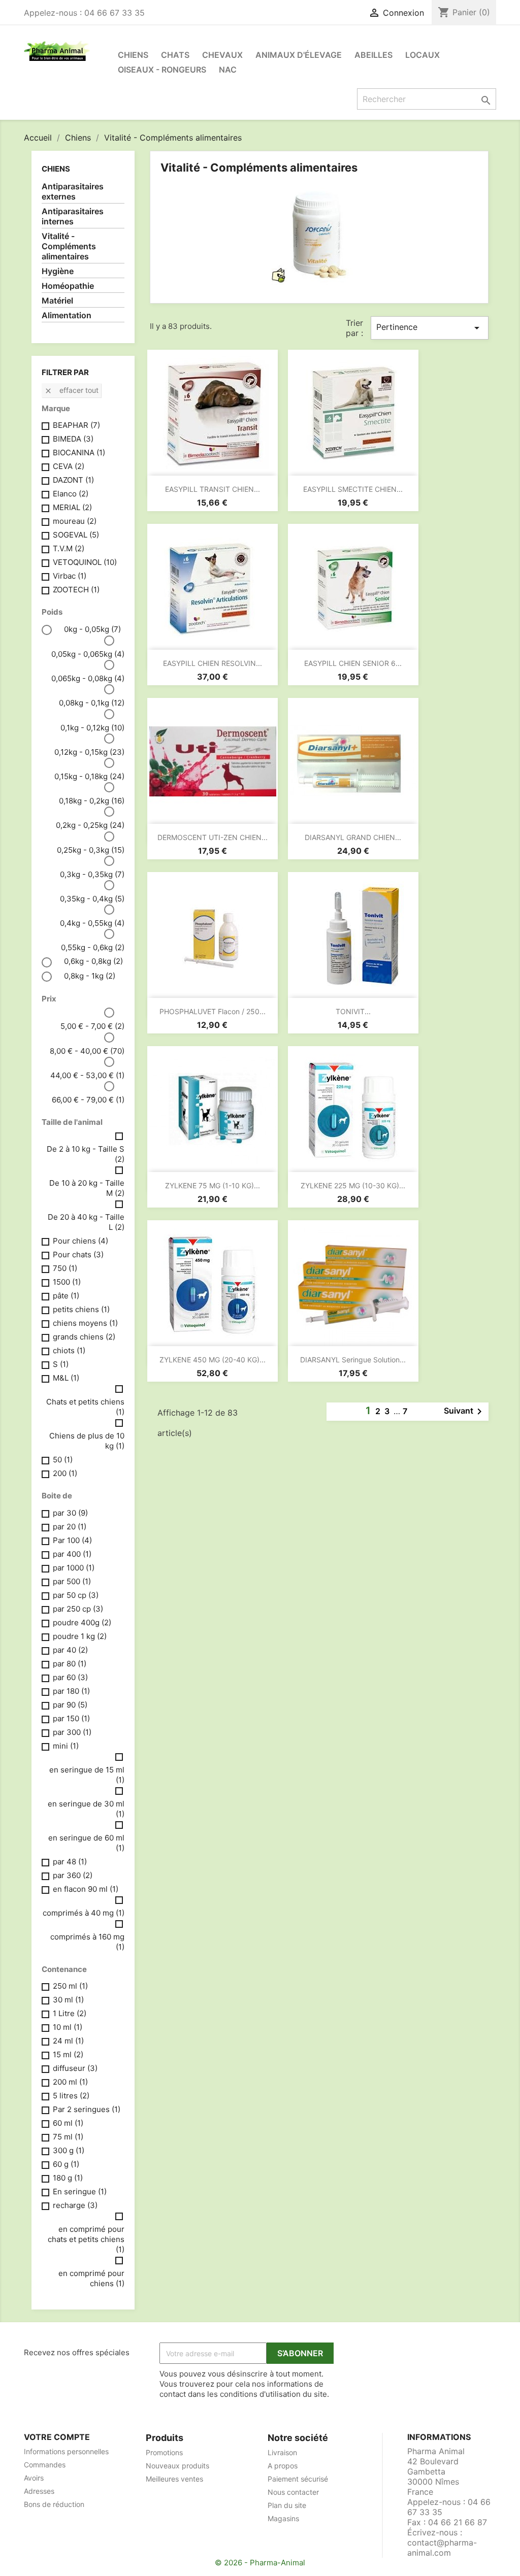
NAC (228, 70)
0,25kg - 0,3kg (91, 850)
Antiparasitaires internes (73, 216)
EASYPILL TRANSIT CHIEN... (213, 489)
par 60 (70, 1677)
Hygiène (58, 271)
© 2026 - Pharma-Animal (260, 2563)
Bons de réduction (54, 2504)
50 (63, 1460)
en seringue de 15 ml (87, 1775)
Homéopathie (68, 286)
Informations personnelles (66, 2451)
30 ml (68, 2000)
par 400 (72, 1554)
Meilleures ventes (174, 2479)
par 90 (70, 1705)
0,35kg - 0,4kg (92, 899)
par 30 (70, 1513)
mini (66, 1746)
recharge (75, 2205)
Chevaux (222, 55)
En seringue (80, 2192)
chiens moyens (85, 1323)
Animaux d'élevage (299, 55)
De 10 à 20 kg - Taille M (87, 1188)
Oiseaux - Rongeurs (162, 70)
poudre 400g (82, 1622)
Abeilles (373, 55)
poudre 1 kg (80, 1636)
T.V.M (69, 548)
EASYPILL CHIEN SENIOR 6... (353, 663)
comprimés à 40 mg (84, 1913)
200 (65, 1473)
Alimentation (67, 315)
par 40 (70, 1650)
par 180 (71, 1691)
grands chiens (84, 1337)
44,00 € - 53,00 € (87, 1075)
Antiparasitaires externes (73, 191)
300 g (69, 2150)
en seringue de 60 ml (86, 1843)
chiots (69, 1350)
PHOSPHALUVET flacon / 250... (213, 1011)
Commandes (45, 2465)
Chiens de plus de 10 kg (87, 1441)
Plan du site (287, 2505)
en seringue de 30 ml (86, 1809)
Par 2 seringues (87, 2109)
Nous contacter (293, 2492)
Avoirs (34, 2478)
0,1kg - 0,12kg (92, 728)
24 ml (68, 2041)
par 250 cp (78, 1609)
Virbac (70, 576)
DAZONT (73, 480)
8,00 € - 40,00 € (87, 1051)
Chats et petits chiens (85, 1407)
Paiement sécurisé (298, 2479)
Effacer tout (71, 390)
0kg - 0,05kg (92, 629)
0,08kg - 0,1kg (92, 703)
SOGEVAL (76, 535)
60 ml (68, 2123)
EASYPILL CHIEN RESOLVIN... (213, 663)
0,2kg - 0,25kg (90, 825)
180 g (68, 2178)
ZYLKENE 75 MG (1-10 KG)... (213, 1185)
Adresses (39, 2491)
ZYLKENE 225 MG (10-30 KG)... (353, 1185)
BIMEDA (73, 439)
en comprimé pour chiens (91, 2278)
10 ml (68, 2027)
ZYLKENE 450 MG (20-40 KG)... (213, 1360)
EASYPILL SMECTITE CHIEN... (353, 489)
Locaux (422, 55)
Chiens (133, 55)
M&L (66, 1378)
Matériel (57, 300)
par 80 (70, 1664)
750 (65, 1268)
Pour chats (78, 1254)
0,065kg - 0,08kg (88, 678)
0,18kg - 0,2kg (92, 801)
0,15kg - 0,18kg (89, 776)
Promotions (164, 2452)
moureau (75, 521)
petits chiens (81, 1309)
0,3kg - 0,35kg (92, 874)
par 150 (71, 1718)
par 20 (70, 1527)
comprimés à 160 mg (87, 1942)
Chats (175, 55)
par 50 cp (76, 1595)
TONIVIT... (353, 1011)
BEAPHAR (76, 425)
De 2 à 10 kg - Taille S (86, 1154)
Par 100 (72, 1540)
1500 (67, 1282)
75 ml (68, 2137)
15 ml (68, 2054)
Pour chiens (80, 1241)
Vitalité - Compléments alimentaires (69, 246)
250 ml (70, 1986)
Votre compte (57, 2437)
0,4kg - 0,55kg (92, 923)
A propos (283, 2466)
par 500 (72, 1581)
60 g (66, 2164)
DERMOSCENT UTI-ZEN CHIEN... (213, 837)
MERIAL (72, 507)
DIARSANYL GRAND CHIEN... (353, 837)
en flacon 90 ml (86, 1889)
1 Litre (70, 2013)
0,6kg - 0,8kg (93, 961)
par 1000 (74, 1568)
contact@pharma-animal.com (442, 2548)
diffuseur (75, 2068)
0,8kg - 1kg (90, 976)
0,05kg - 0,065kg (88, 654)
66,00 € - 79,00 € (88, 1100)
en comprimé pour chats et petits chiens (86, 2239)
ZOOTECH (76, 590)
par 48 (70, 1862)
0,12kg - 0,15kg (89, 752)
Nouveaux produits (177, 2466)
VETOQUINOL (85, 562)
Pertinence (430, 328)
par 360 (73, 1875)
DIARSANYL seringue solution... (353, 1360)
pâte (66, 1296)
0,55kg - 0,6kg (93, 947)
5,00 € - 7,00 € (92, 1026)
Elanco (71, 494)
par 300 (72, 1732)
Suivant (465, 1412)
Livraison (282, 2452)
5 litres (71, 2096)
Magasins (283, 2518)
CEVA (69, 466)
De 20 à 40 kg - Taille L (86, 1222)
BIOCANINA (79, 453)
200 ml (70, 2082)
